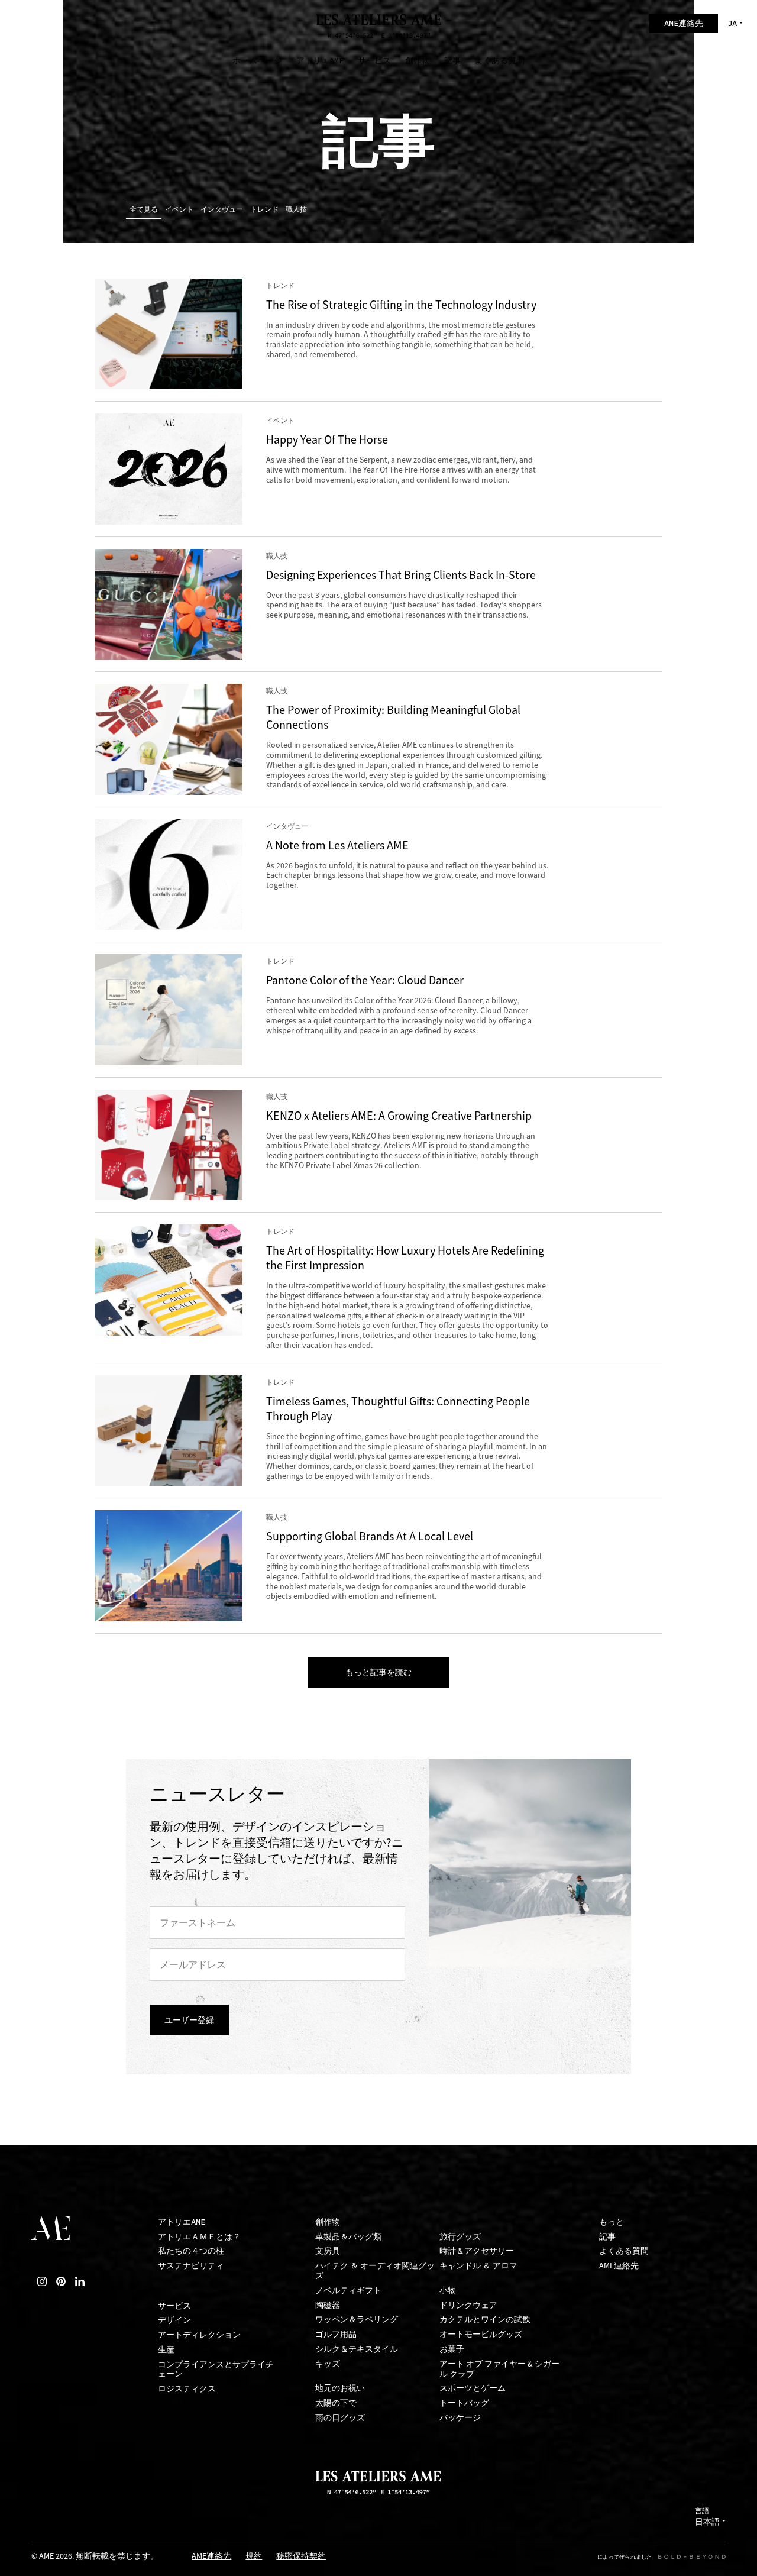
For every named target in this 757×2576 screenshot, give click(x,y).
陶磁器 (328, 2305)
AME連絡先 (619, 2266)
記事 (607, 2237)
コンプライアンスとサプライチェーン (216, 2370)
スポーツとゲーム (473, 2388)
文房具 (328, 2251)
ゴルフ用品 (336, 2334)
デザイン (174, 2320)
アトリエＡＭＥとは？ (199, 2237)
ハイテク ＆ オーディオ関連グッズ (375, 2271)
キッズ (328, 2364)
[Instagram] (42, 2281)
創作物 (328, 2222)
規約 (254, 2557)
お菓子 (452, 2349)
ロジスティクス (187, 2389)
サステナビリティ (191, 2266)
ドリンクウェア (468, 2305)
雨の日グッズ (340, 2418)
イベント (179, 209)
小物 (448, 2291)
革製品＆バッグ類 (348, 2237)
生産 (166, 2350)
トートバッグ (464, 2403)
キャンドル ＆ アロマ (478, 2266)
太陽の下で (336, 2403)
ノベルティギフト (348, 2291)
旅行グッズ (460, 2237)
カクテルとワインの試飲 (485, 2320)
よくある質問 (624, 2251)
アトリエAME (182, 2222)
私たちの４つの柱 (191, 2251)
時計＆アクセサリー (477, 2251)
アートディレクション (199, 2335)
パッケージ (460, 2418)
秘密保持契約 (301, 2557)
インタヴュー (222, 209)
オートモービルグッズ (481, 2334)
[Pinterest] (61, 2281)
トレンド (264, 209)
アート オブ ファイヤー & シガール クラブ (499, 2369)
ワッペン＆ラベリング (357, 2320)
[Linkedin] (80, 2281)
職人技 (296, 209)
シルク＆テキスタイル (357, 2349)
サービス (174, 2306)
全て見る (144, 209)
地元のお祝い (340, 2388)
